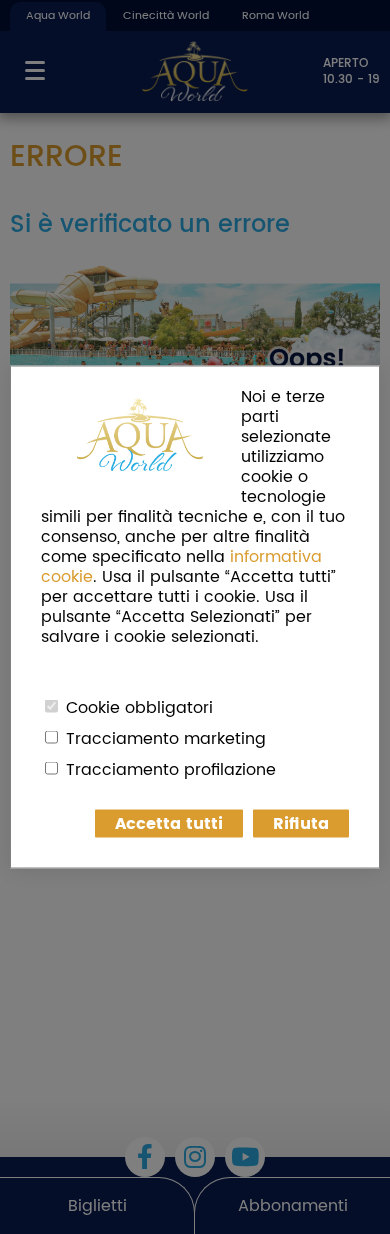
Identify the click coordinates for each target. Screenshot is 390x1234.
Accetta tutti (169, 824)
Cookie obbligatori (139, 708)
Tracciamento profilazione (171, 770)
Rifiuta (301, 824)
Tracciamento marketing (166, 739)
